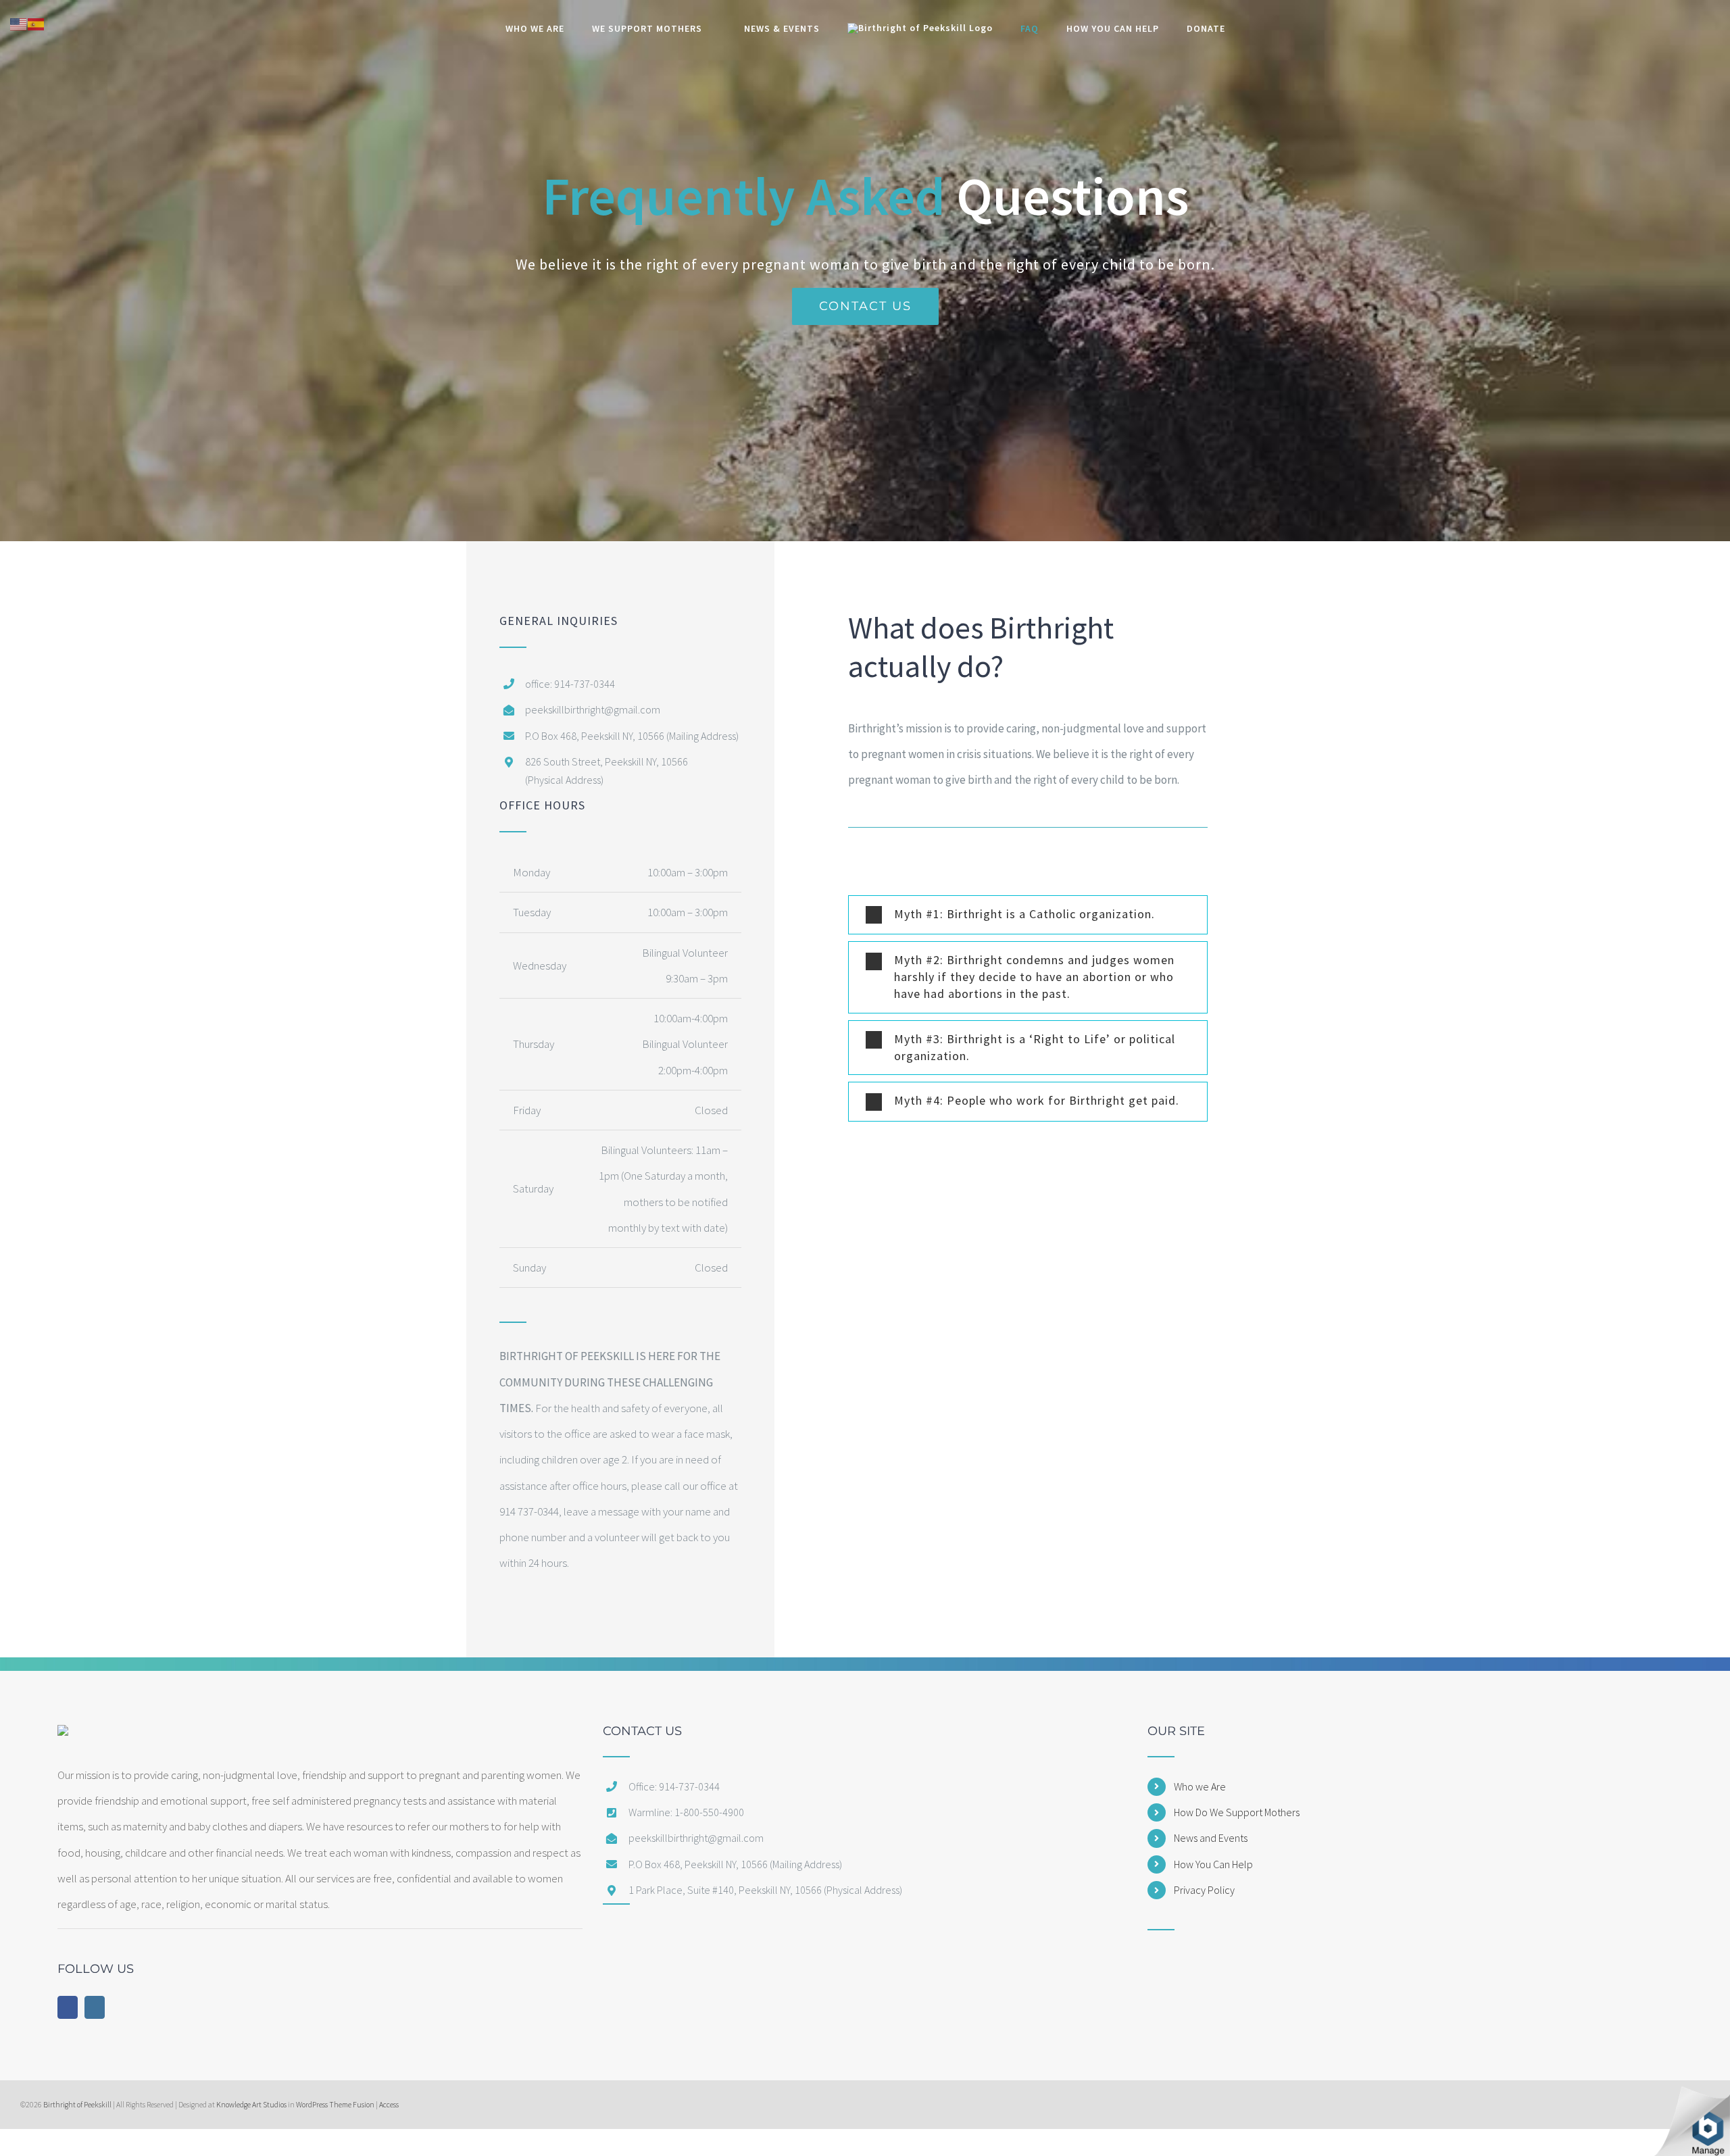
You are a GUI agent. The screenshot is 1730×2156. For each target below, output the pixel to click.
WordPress (312, 2105)
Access (389, 2105)
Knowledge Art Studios (251, 2105)
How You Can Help (1213, 1864)
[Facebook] (68, 2007)
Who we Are (1200, 1786)
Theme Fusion (352, 2105)
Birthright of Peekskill (77, 2105)
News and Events (1211, 1838)
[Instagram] (95, 2007)
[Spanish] (36, 23)
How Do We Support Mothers (1237, 1812)
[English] (19, 23)
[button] (1028, 915)
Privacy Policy (1204, 1890)
